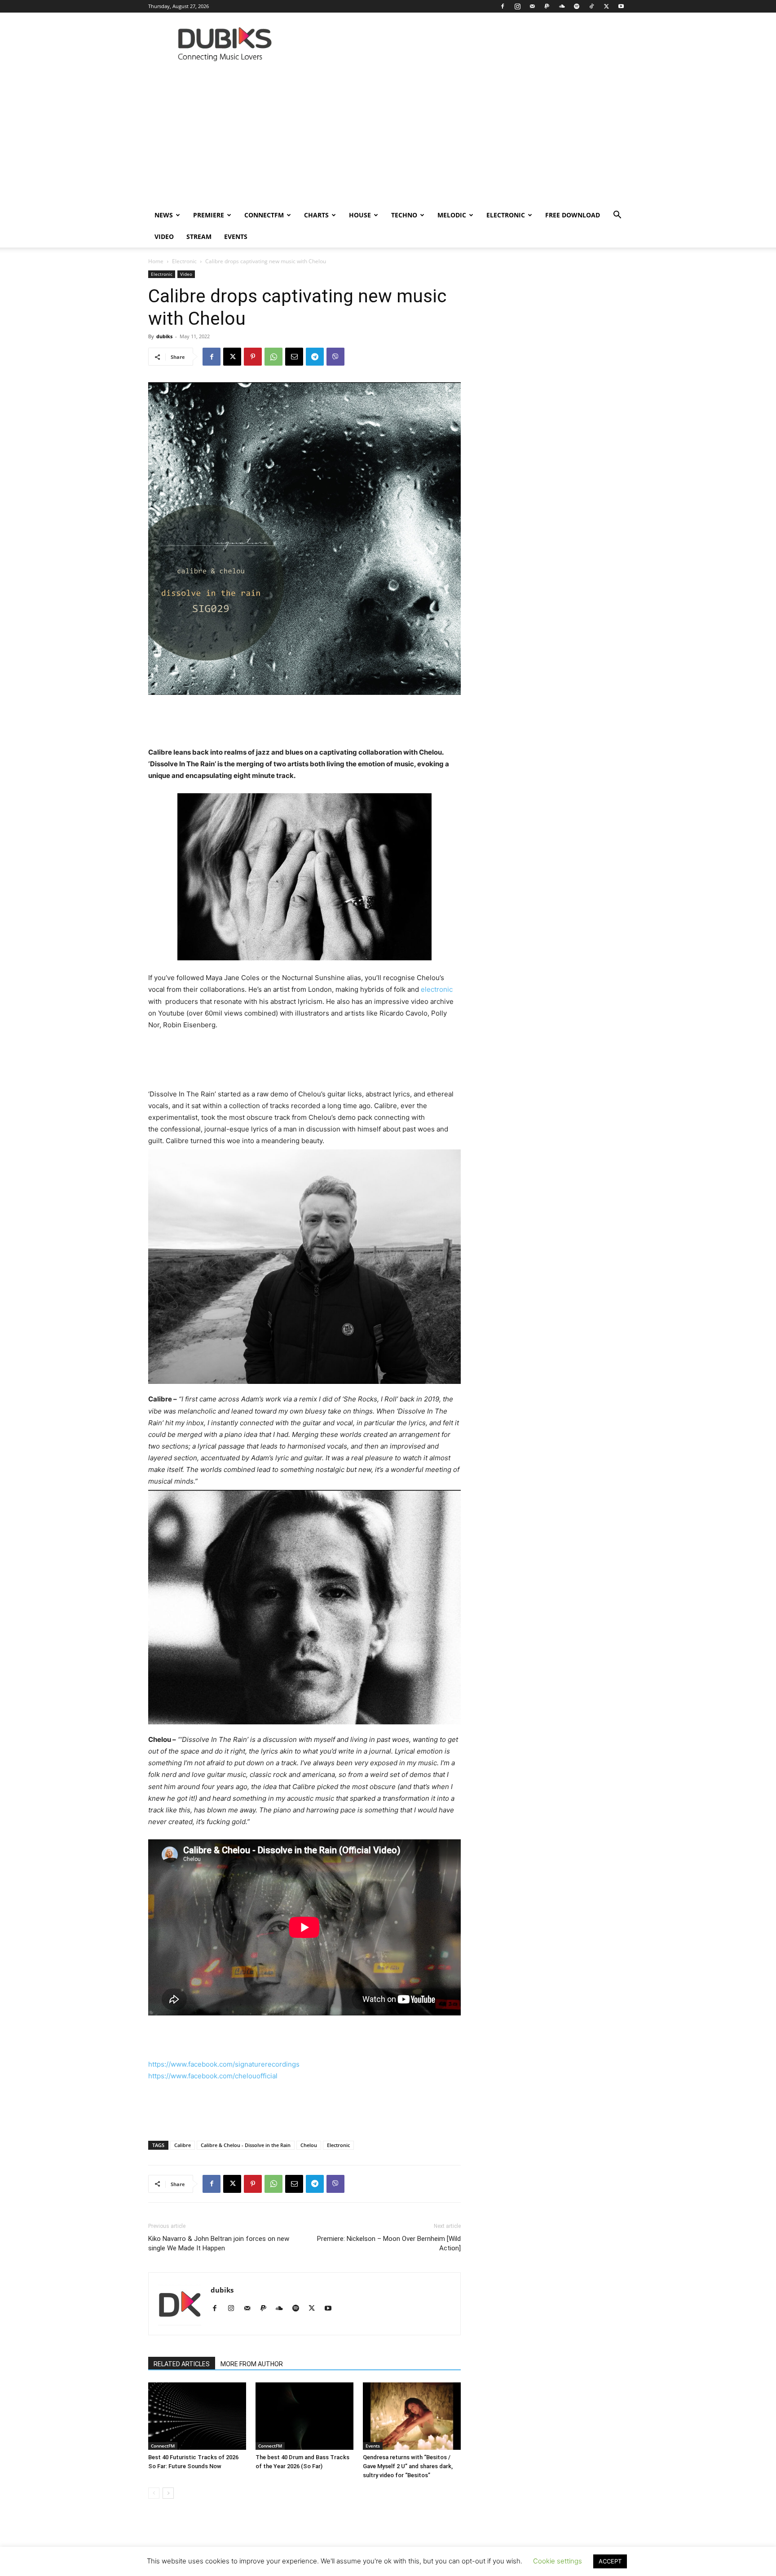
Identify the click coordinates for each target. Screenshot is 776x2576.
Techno (404, 215)
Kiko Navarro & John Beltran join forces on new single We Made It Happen (219, 2243)
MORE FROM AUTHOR (252, 2364)
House (360, 215)
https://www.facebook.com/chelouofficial (213, 2076)
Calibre (183, 2145)
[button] (617, 216)
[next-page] (168, 2493)
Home (156, 261)
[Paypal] (547, 6)
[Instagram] (517, 6)
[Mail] (532, 6)
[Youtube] (621, 6)
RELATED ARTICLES (182, 2364)
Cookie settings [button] (558, 2561)
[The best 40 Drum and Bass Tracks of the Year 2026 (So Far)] (304, 2416)
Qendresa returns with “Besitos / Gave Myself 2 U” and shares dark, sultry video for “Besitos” (408, 2466)
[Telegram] (315, 357)
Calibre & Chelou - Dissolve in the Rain (246, 2145)
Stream (199, 236)
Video (164, 236)
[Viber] (335, 357)
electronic (437, 989)
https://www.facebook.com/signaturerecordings (224, 2064)
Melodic (452, 215)
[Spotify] (577, 6)
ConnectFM (264, 215)
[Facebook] (503, 6)
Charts (316, 215)
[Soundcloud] (562, 6)
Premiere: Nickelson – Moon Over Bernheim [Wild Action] (389, 2243)
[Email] (294, 357)
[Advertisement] (388, 137)
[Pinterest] (253, 357)
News (164, 215)
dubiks (164, 336)
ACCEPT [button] (610, 2561)
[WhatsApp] (273, 357)
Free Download (573, 215)
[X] (606, 6)
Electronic (506, 215)
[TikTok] (591, 6)
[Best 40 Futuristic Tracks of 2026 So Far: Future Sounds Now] (197, 2416)
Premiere (209, 215)
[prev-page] (154, 2493)
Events (236, 236)
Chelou (309, 2145)
